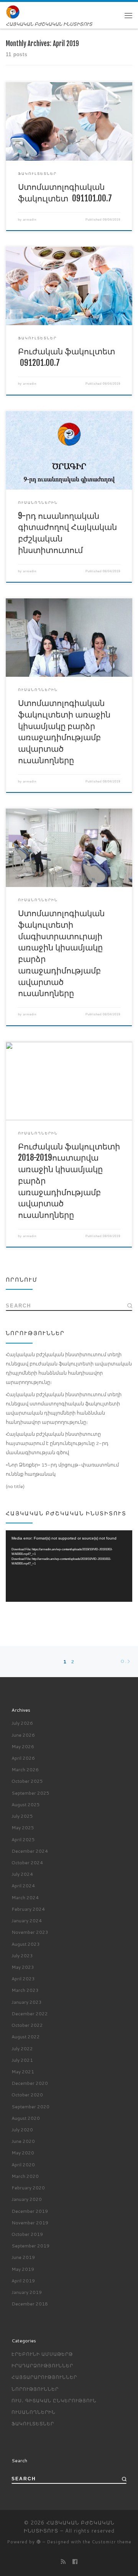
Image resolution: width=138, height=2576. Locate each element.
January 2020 (27, 2199)
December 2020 (30, 2083)
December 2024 (30, 1851)
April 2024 (23, 1886)
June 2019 (23, 2257)
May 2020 (23, 2153)
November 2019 (30, 2223)
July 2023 (22, 1956)
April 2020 (23, 2165)
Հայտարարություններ (44, 2377)
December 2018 (30, 2304)
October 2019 (27, 2234)
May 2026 (23, 1746)
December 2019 (30, 2211)
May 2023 (23, 1967)
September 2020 (30, 2107)
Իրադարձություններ (42, 2366)
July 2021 (22, 2060)
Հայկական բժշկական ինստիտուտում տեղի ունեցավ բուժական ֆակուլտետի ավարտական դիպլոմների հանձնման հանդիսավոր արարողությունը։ (69, 1368)
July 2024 (22, 1874)
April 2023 (23, 1979)
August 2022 (26, 2037)
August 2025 (26, 1805)
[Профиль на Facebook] (75, 2562)
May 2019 (23, 2269)
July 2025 (22, 1816)
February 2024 (28, 1909)
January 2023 (27, 2002)
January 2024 (27, 1921)
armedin (30, 219)
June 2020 (23, 2141)
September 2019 (30, 2246)
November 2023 (30, 1932)
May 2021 (23, 2072)
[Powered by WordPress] (39, 2542)
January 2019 (27, 2292)
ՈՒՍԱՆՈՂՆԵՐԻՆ (34, 2412)
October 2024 (27, 1863)
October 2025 (27, 1781)
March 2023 (25, 1990)
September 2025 (30, 1793)
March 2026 (25, 1770)
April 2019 (23, 2281)
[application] (69, 1566)
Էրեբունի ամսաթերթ (42, 2354)
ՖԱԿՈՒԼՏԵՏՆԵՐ (33, 2424)
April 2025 (23, 1839)
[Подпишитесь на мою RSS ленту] (63, 2562)
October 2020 (27, 2095)
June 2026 (23, 1735)
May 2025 (23, 1828)
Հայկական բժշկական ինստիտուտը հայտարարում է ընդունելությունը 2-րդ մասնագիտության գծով (58, 1443)
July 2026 (22, 1723)
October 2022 (27, 2025)
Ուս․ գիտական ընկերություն (54, 2401)
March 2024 (25, 1898)
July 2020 (22, 2130)
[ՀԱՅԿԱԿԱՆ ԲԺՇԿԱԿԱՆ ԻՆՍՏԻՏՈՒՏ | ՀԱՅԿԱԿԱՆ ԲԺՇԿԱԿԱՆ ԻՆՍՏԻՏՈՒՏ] (13, 12)
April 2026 (23, 1758)
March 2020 (25, 2176)
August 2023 (26, 1944)
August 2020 (26, 2118)
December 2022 (30, 2014)
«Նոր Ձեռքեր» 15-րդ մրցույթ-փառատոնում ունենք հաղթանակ (62, 1469)
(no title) (15, 1486)
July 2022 (22, 2049)
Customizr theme (112, 2542)
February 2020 (28, 2188)
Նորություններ (35, 2389)
